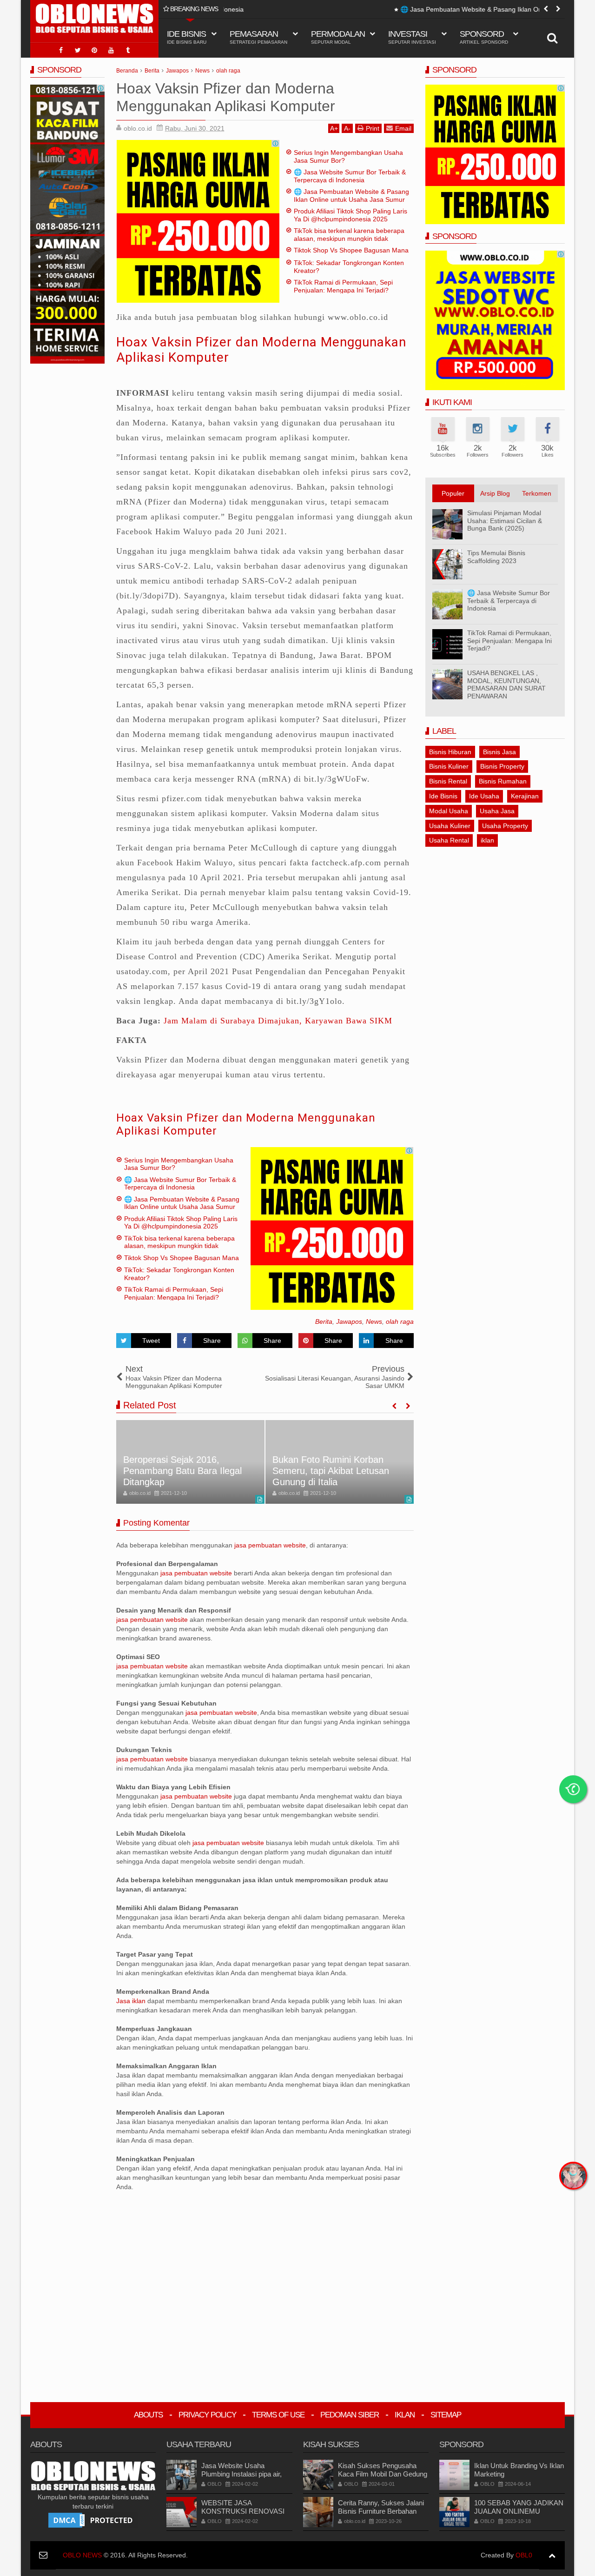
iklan (487, 840)
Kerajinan (525, 796)
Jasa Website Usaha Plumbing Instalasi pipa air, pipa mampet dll (241, 2474)
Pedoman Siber (350, 2415)
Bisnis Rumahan (503, 781)
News (374, 1321)
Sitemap (446, 2415)
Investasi (412, 37)
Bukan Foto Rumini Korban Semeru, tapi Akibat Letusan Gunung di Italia (331, 1471)
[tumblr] (128, 50)
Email (403, 128)
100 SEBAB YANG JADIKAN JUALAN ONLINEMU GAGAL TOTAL (519, 2511)
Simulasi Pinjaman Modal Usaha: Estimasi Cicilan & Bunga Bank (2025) (505, 521)
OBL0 (524, 2555)
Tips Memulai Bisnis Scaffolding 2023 (496, 557)
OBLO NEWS (82, 2555)
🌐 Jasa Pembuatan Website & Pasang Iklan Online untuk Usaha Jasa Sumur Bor (354, 9)
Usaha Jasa (497, 811)
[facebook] (61, 50)
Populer (453, 493)
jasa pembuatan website (270, 1545)
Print (373, 128)
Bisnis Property (502, 766)
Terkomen (537, 493)
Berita (324, 1321)
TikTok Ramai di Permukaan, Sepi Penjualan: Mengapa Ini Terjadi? (343, 286)
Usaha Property (505, 826)
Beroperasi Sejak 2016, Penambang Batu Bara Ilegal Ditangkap (182, 1471)
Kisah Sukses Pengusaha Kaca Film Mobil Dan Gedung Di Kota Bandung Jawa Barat (383, 2474)
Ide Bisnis (443, 796)
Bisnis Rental (448, 781)
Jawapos (349, 1321)
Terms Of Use (278, 2415)
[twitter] (78, 50)
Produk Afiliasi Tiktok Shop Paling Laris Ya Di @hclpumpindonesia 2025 (350, 215)
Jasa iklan (132, 2001)
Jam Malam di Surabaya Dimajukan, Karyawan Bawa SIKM (278, 1021)
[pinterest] (94, 50)
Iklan (405, 2415)
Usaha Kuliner (450, 826)
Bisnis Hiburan (450, 752)
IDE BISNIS (187, 37)
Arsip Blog (495, 493)
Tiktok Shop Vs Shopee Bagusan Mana (351, 250)
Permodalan (338, 37)
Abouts (148, 2415)
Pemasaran (258, 37)
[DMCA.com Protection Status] (93, 2520)
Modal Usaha (449, 811)
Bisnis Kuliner (449, 766)
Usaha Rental (449, 840)
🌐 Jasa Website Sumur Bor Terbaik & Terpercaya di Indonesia (350, 176)
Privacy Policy (207, 2415)
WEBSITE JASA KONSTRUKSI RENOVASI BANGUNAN (243, 2511)
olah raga (400, 1321)
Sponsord (484, 37)
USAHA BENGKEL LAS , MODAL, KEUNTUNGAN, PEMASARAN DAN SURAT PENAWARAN (506, 684)
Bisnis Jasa (499, 752)
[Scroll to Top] (552, 2555)
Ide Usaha (484, 796)
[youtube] (111, 50)
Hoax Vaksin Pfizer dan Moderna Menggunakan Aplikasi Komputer (246, 1125)
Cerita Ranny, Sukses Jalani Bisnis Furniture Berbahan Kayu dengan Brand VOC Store (381, 2515)
